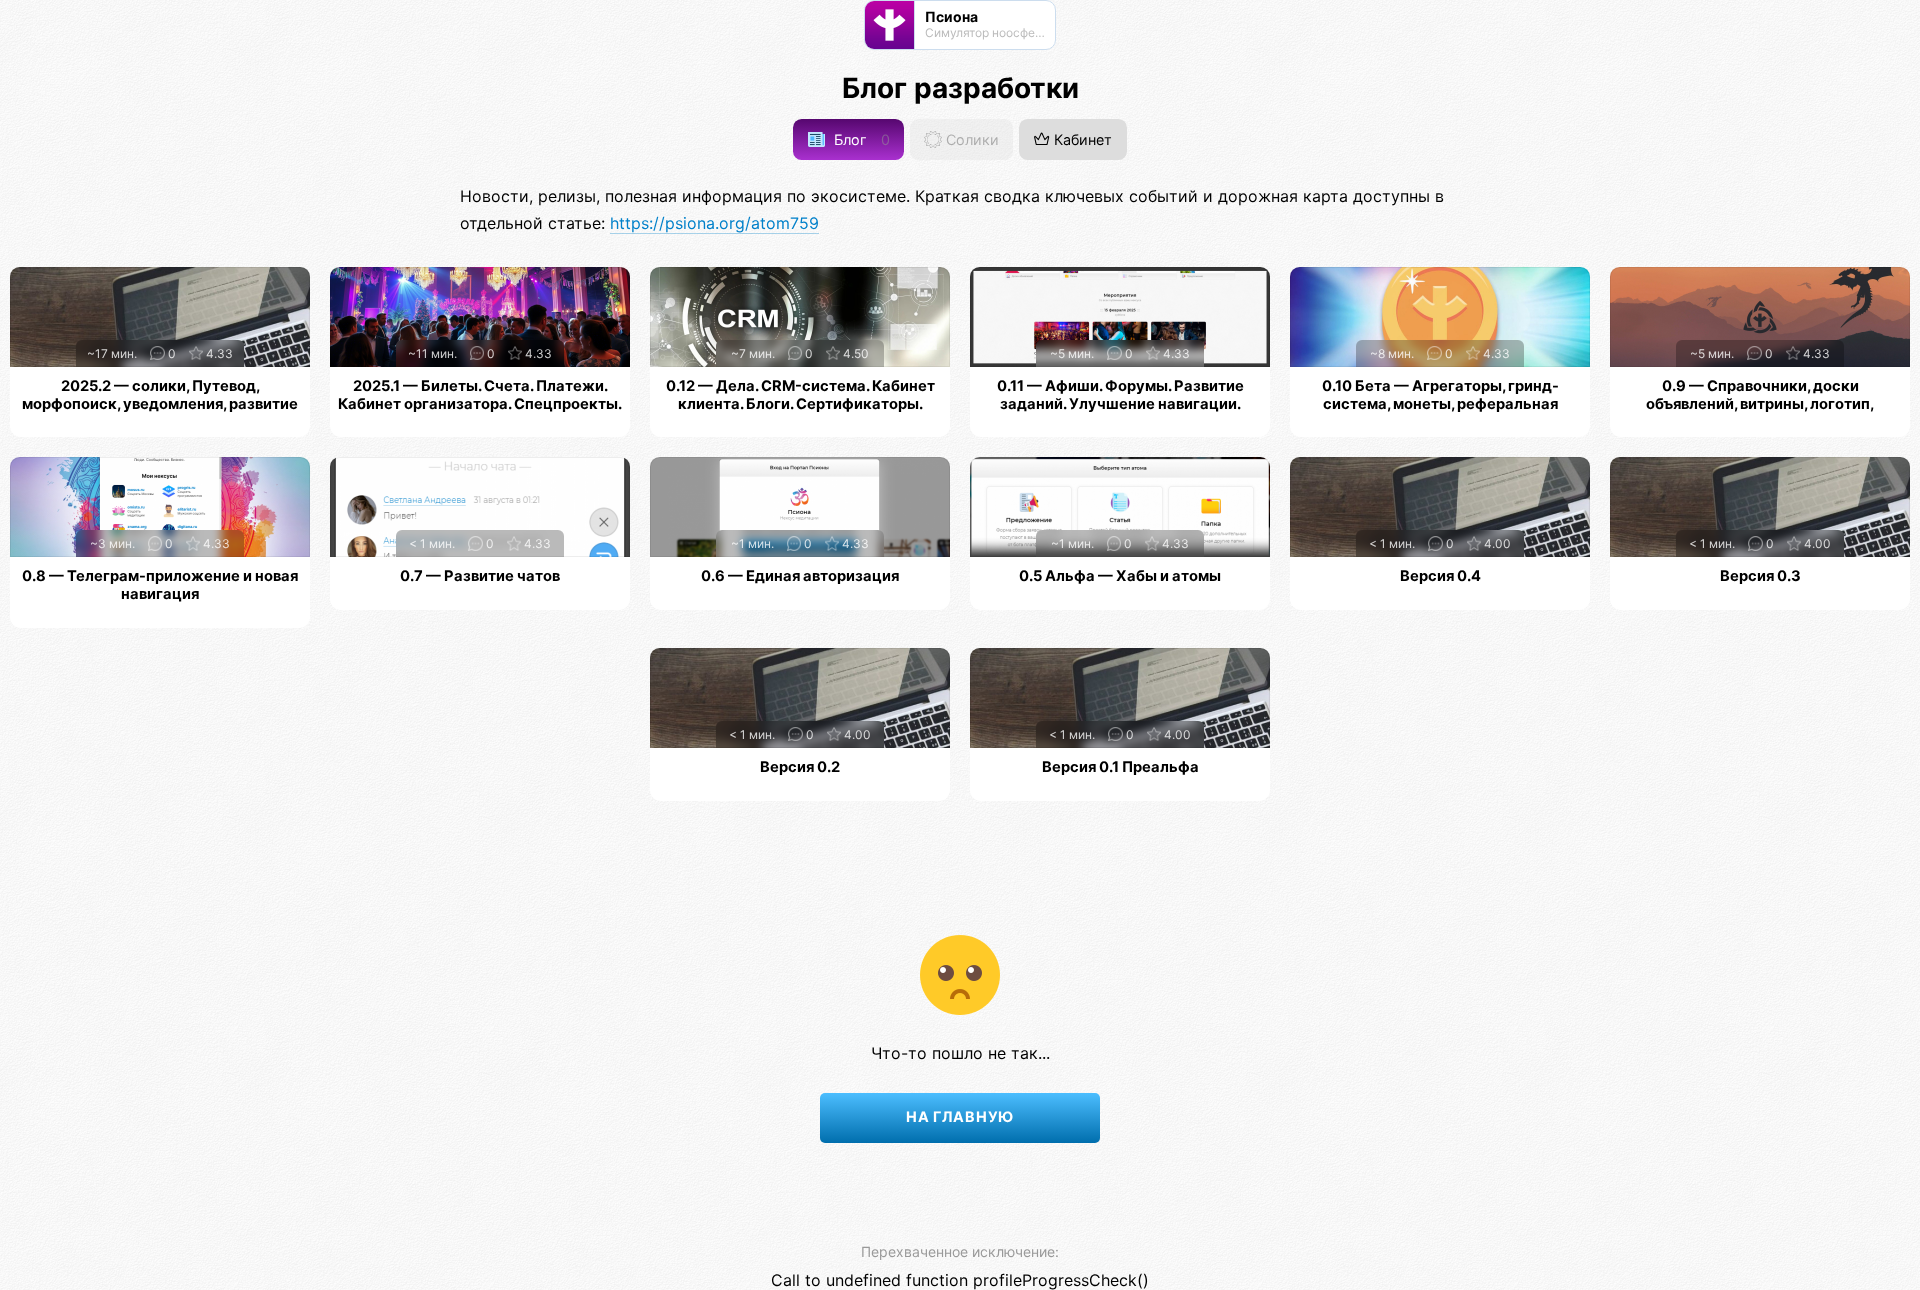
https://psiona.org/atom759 (714, 223)
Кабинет (1081, 139)
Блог (860, 139)
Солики (970, 139)
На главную (960, 1116)
